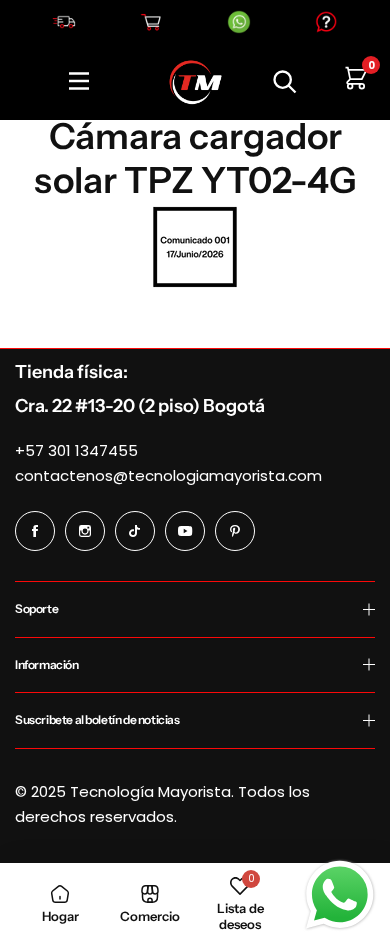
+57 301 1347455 (76, 450)
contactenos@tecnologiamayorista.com (168, 475)
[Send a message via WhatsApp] (340, 895)
